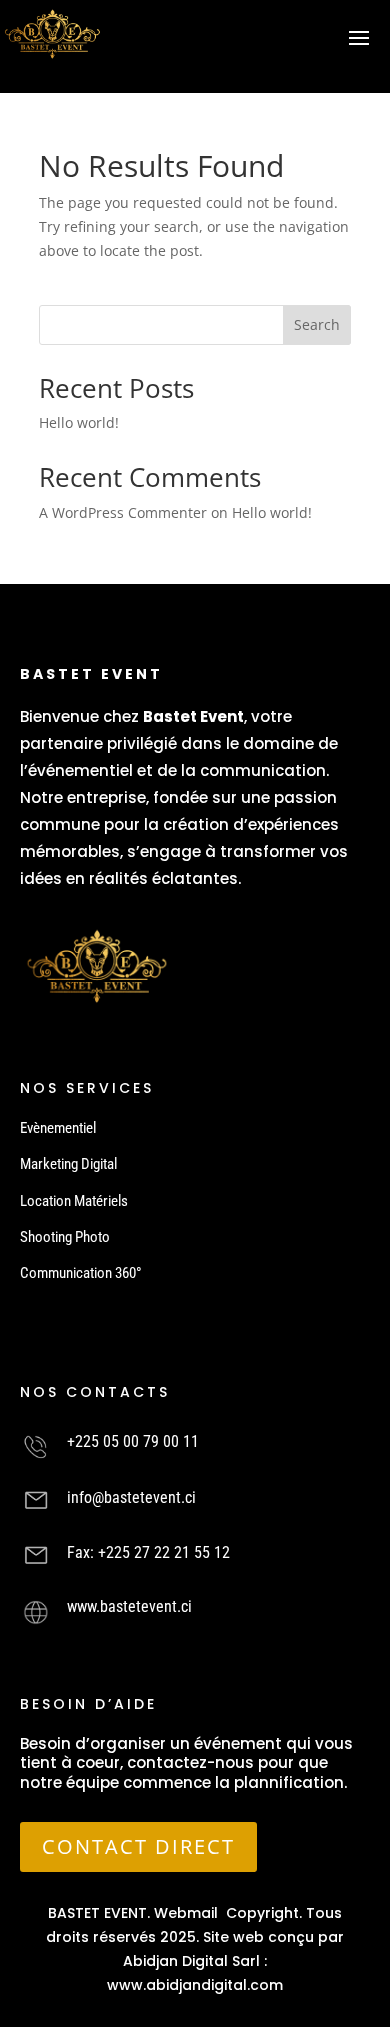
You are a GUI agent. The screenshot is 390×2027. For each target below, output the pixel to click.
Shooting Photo (65, 1237)
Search (317, 324)
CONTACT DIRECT (138, 1846)
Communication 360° (81, 1273)
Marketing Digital (68, 1164)
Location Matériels (74, 1201)
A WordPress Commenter (123, 512)
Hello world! (79, 422)
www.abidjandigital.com (195, 1985)
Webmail (186, 1913)
